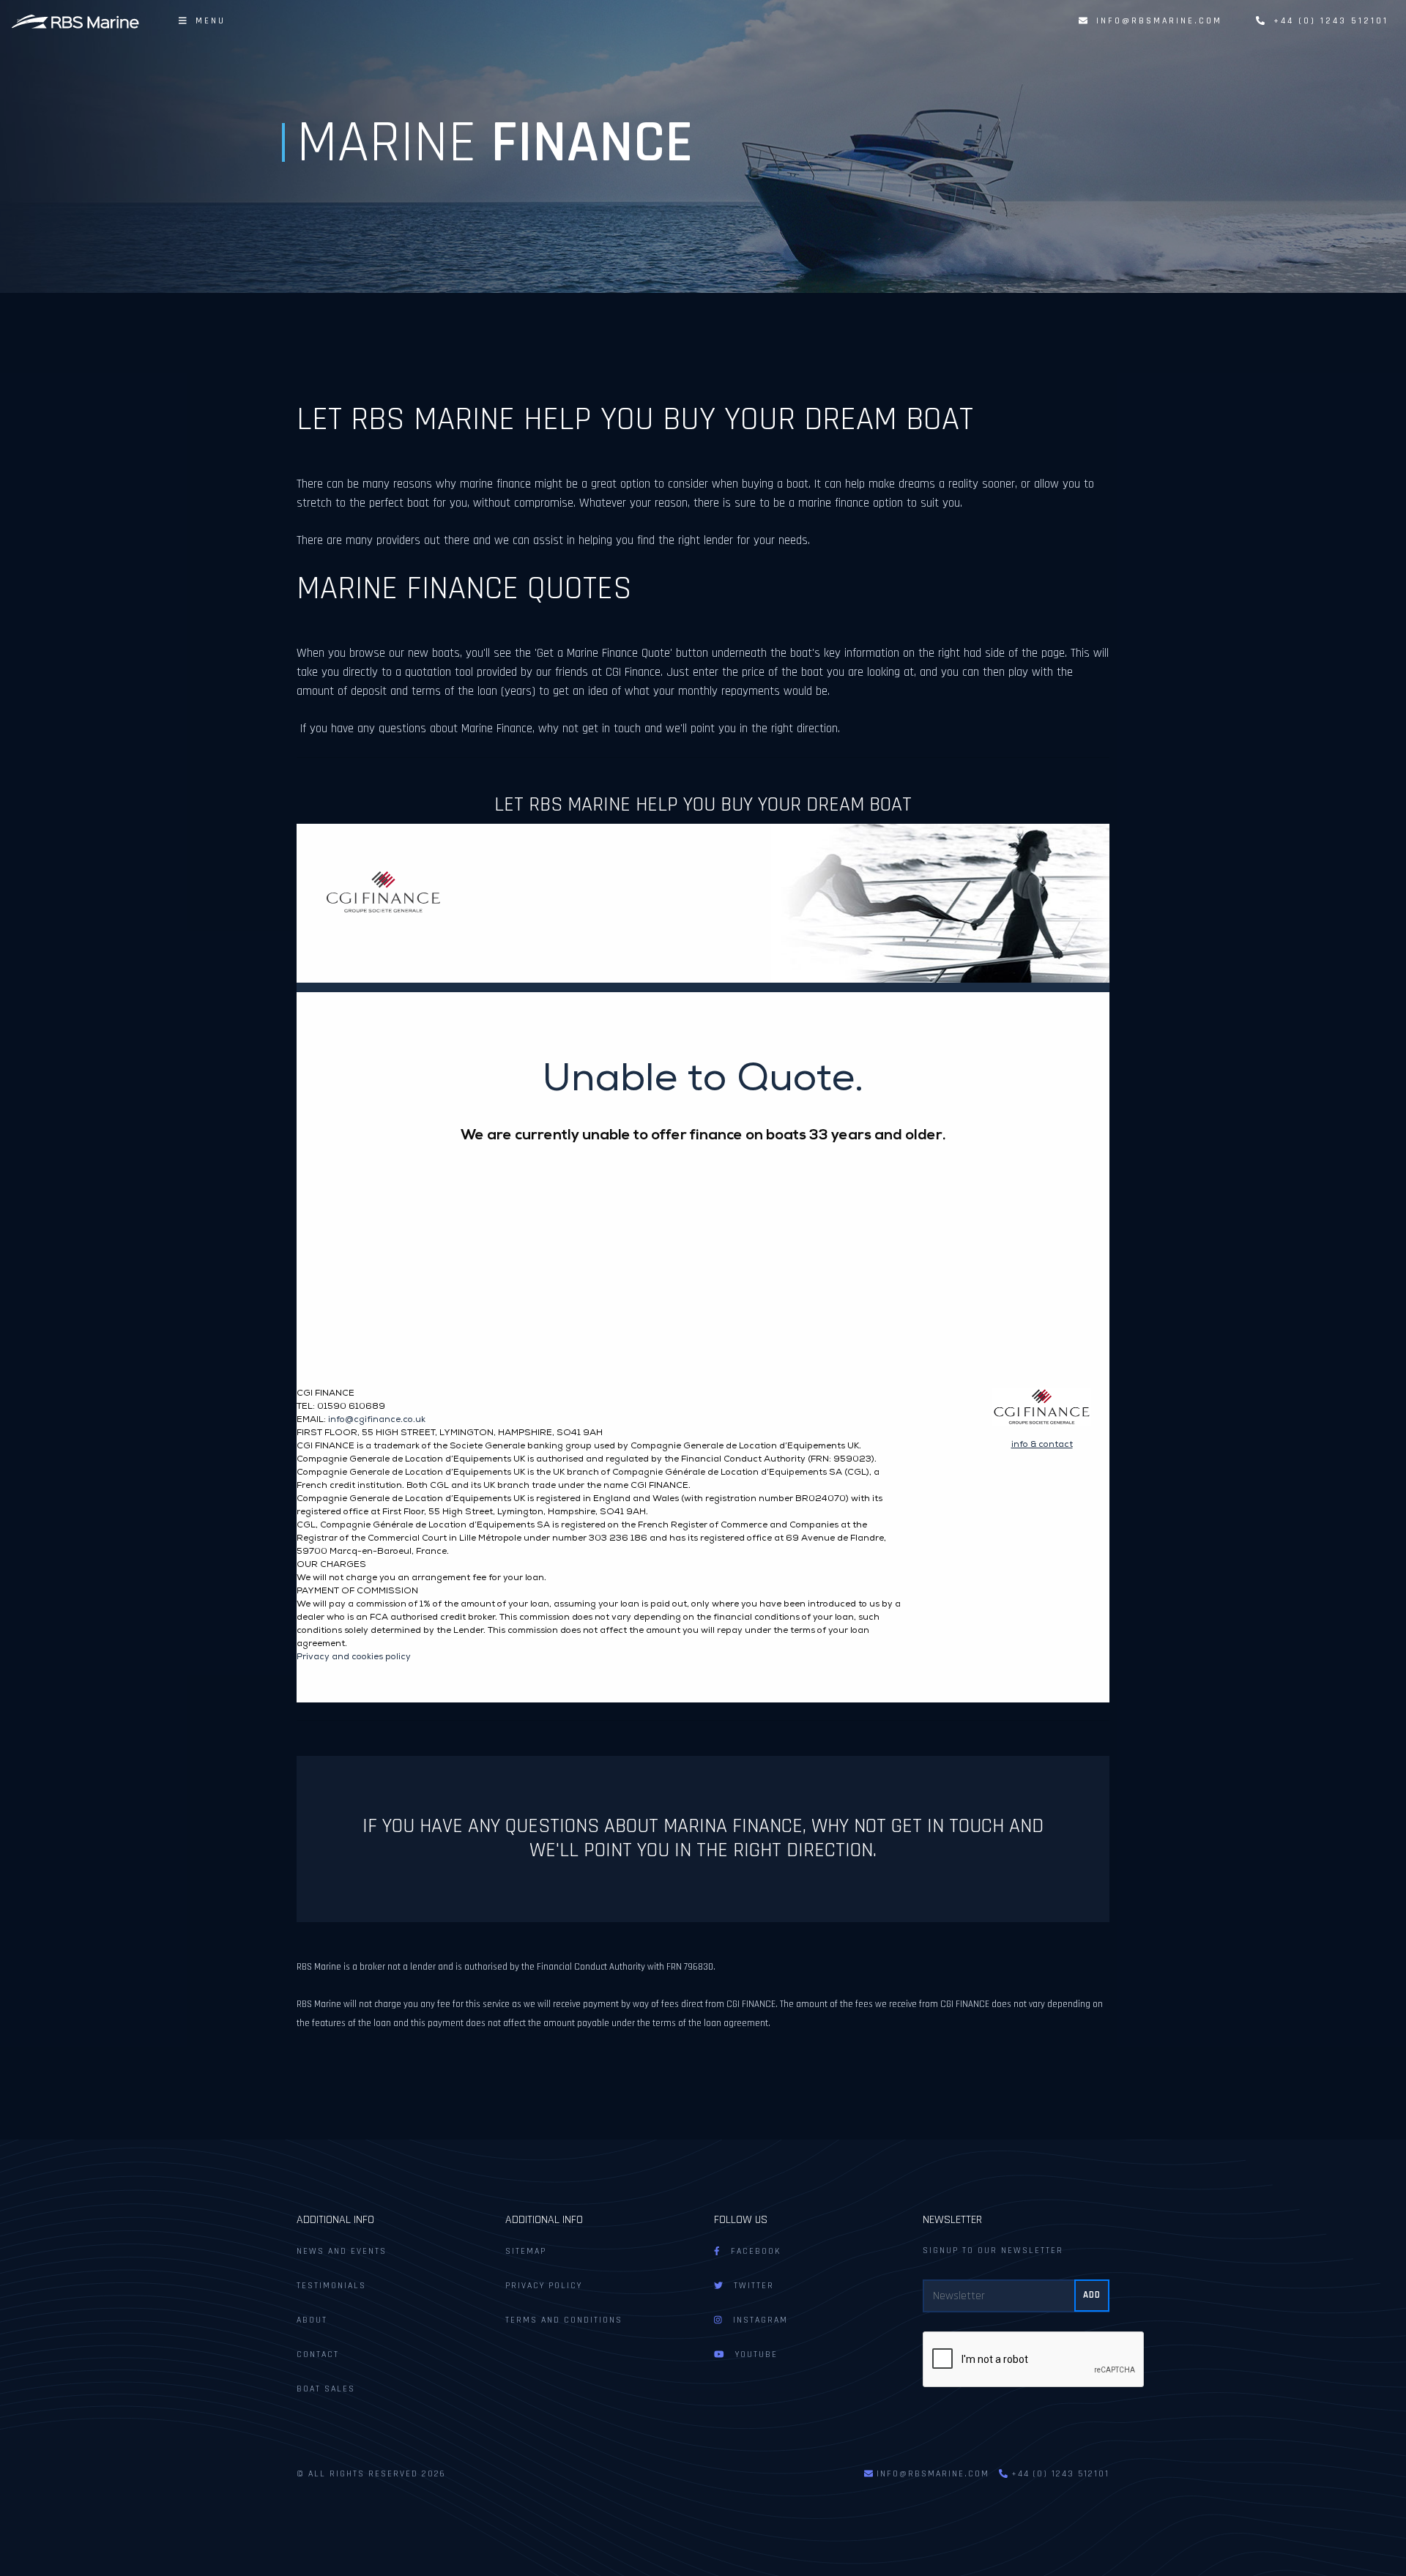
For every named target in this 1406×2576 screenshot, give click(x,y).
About (312, 2320)
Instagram (755, 2320)
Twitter (748, 2286)
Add (1092, 2295)
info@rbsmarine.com (1159, 21)
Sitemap (526, 2251)
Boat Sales (326, 2389)
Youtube (751, 2354)
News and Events (342, 2251)
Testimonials (331, 2286)
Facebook (751, 2251)
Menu (206, 21)
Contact (318, 2354)
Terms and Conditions (564, 2320)
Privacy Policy (544, 2286)
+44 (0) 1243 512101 (1327, 21)
